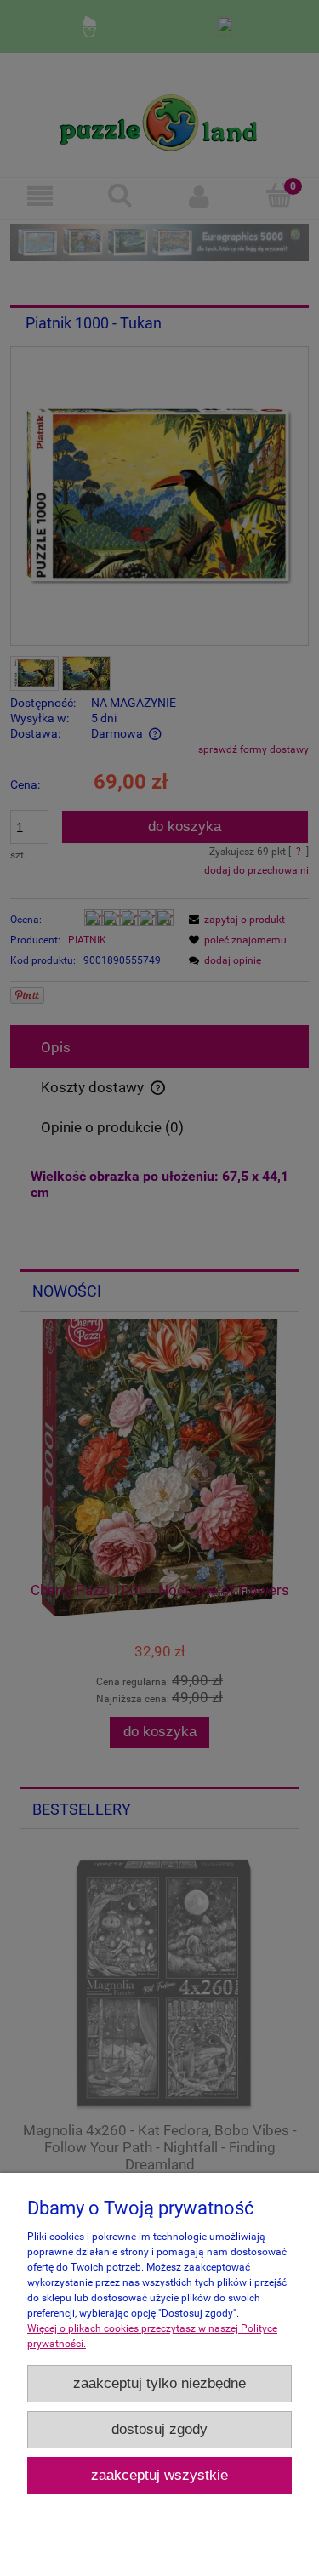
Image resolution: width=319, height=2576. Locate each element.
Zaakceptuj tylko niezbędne (159, 2383)
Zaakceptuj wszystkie (159, 2475)
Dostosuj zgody (159, 2429)
